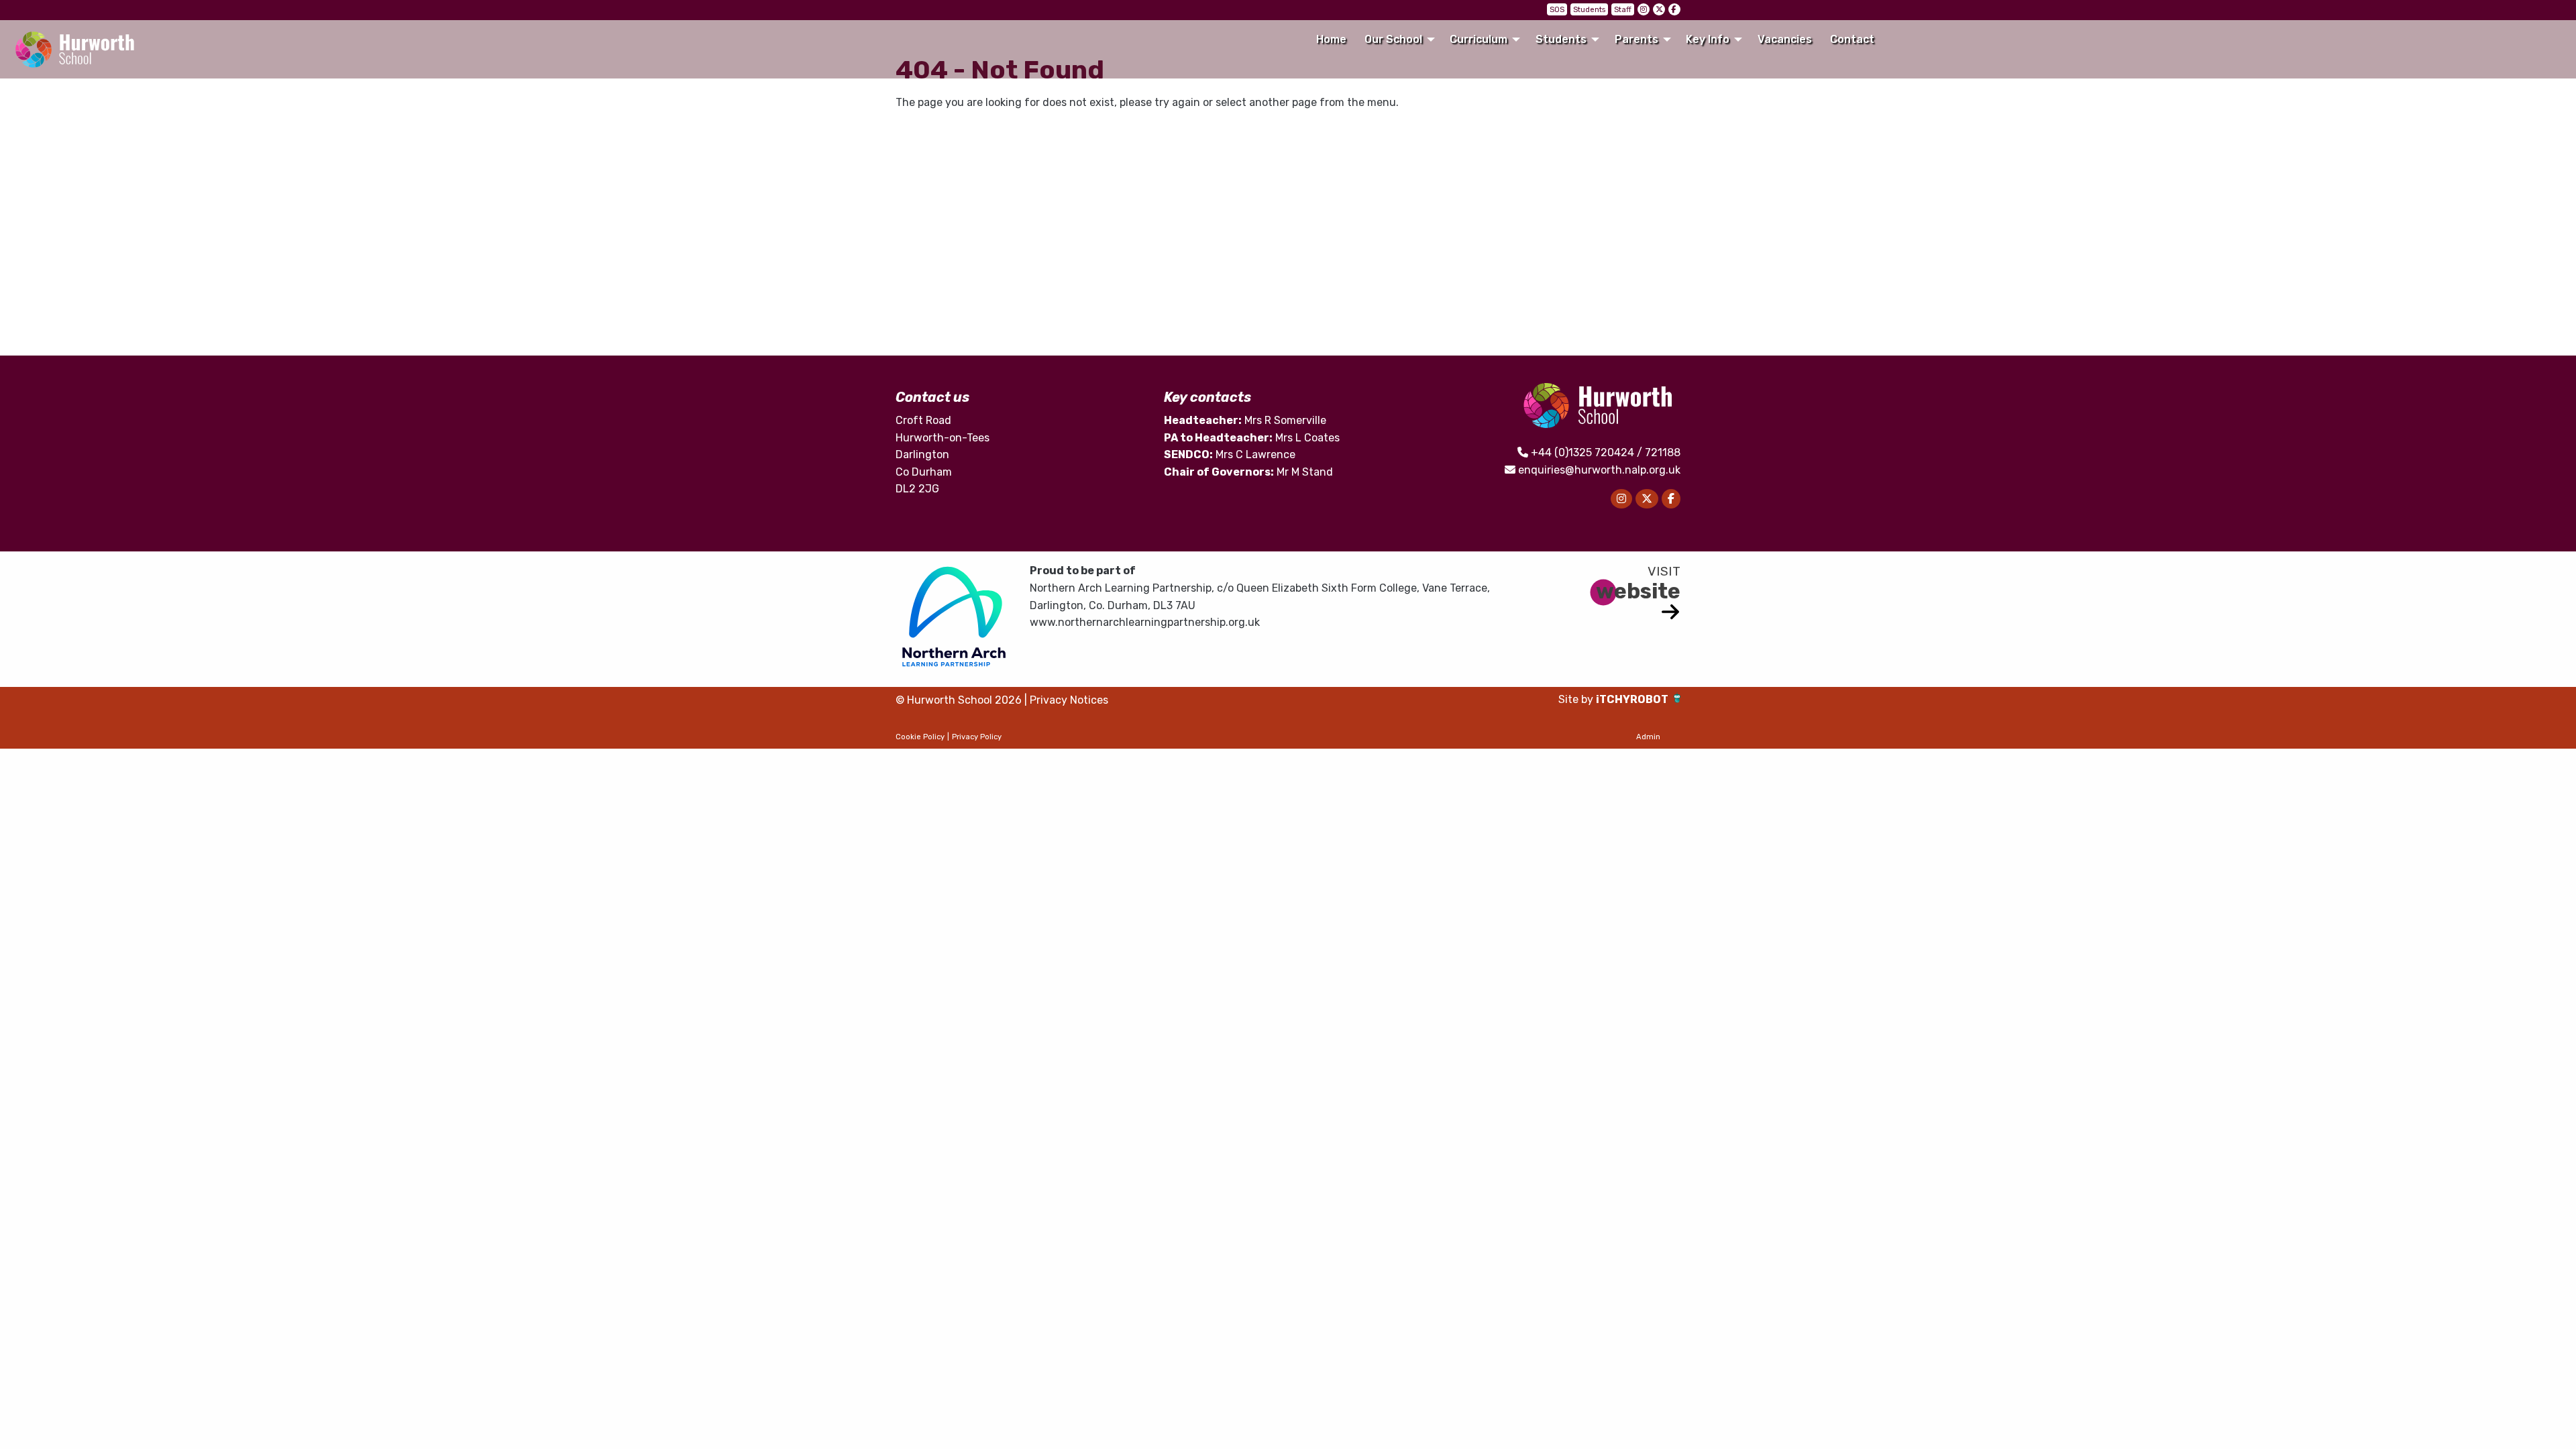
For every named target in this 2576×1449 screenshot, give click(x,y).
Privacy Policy (977, 737)
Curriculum (1479, 39)
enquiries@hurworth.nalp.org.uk (1599, 470)
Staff (1623, 10)
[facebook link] (1674, 9)
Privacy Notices (1069, 700)
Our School (1393, 39)
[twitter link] (1659, 9)
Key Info (1708, 39)
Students (1589, 10)
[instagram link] (1644, 9)
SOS (1557, 10)
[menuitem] (1331, 40)
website (1638, 591)
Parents (1636, 39)
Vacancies (1785, 39)
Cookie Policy (920, 737)
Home (1331, 39)
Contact (1852, 39)
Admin (1648, 737)
